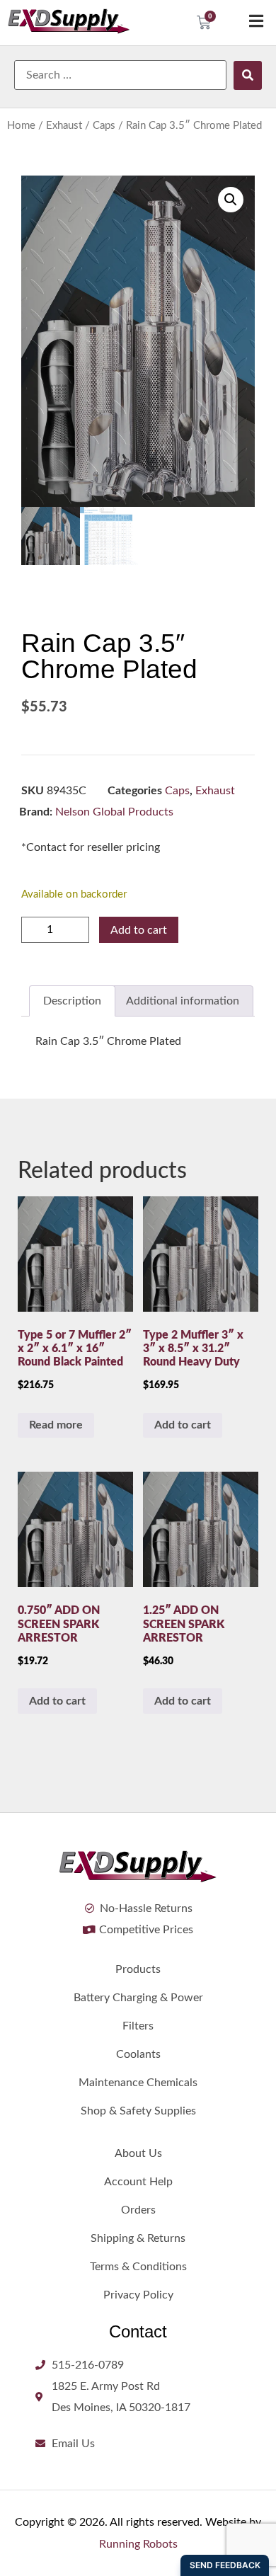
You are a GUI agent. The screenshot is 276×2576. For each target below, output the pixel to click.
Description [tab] (72, 1001)
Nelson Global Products (114, 812)
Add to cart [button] (183, 1425)
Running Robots (138, 2544)
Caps (104, 126)
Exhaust (64, 126)
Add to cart (139, 930)
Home (21, 126)
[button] (231, 200)
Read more (56, 1425)
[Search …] (120, 75)
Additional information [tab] (183, 1001)
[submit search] (248, 75)
